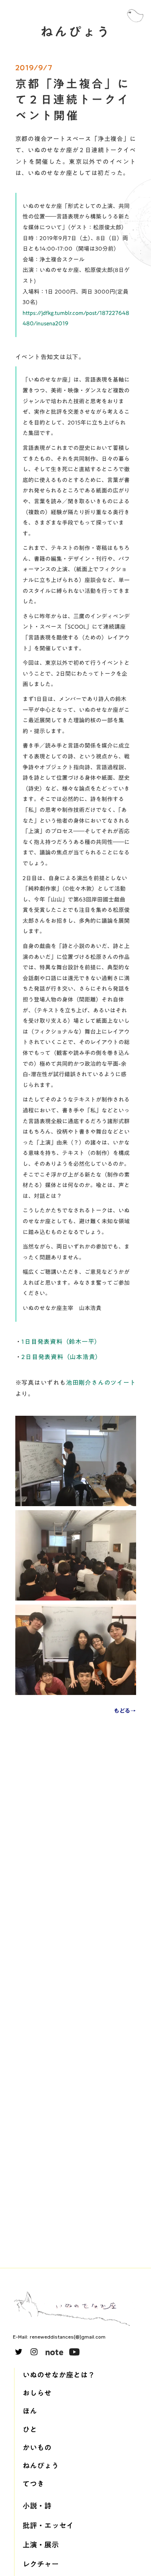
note (54, 2352)
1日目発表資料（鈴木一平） (61, 1341)
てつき (33, 2484)
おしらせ (37, 2393)
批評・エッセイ (48, 2526)
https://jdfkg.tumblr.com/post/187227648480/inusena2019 (76, 318)
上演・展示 (41, 2545)
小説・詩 (37, 2506)
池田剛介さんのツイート (101, 1382)
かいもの (37, 2448)
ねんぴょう (41, 2466)
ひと (30, 2430)
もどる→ (125, 1711)
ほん (30, 2411)
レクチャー (41, 2564)
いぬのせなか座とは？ (59, 2375)
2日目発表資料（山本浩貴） (61, 1357)
